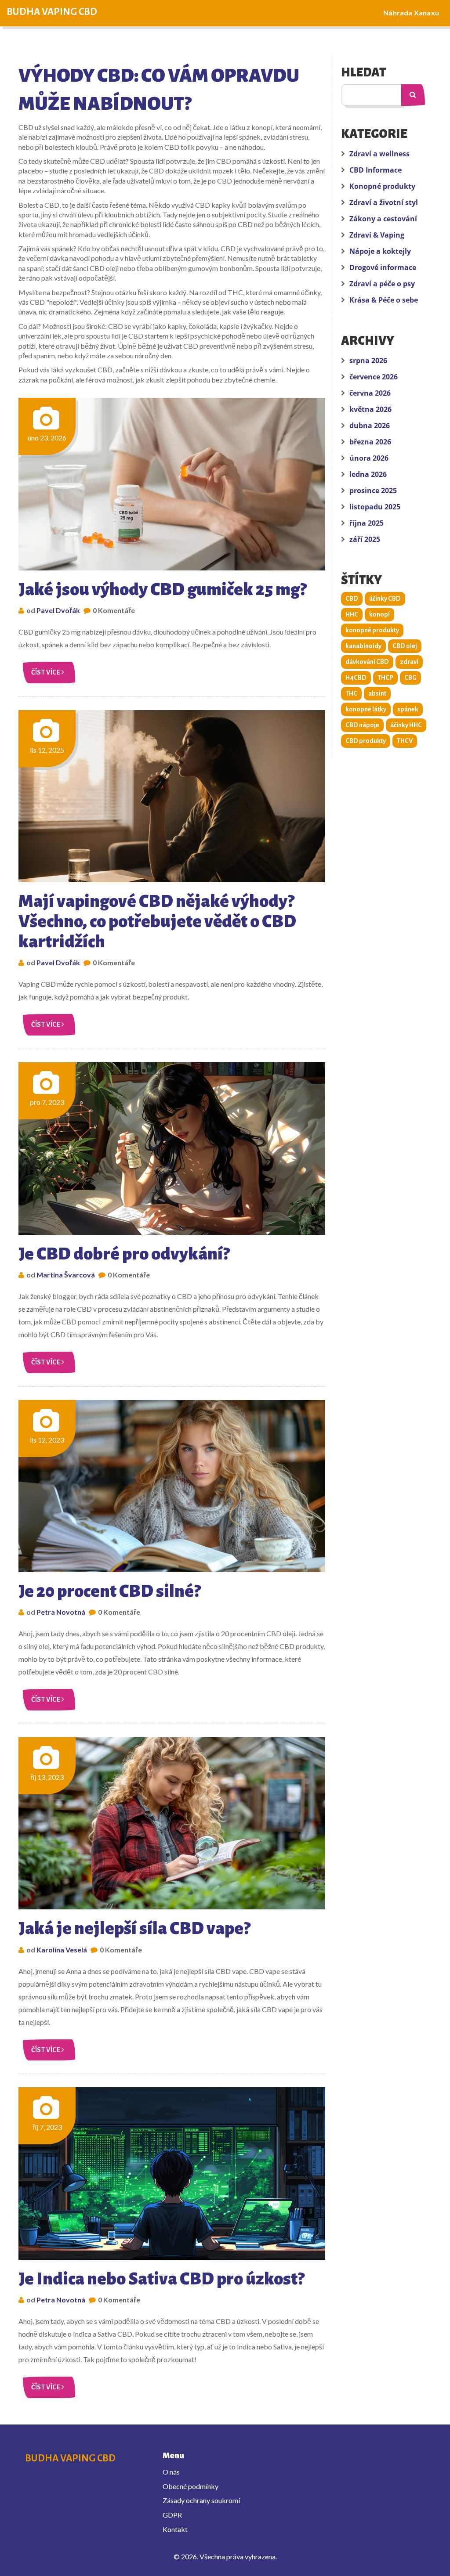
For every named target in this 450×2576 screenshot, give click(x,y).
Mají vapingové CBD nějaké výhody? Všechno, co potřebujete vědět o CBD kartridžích (157, 921)
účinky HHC (406, 725)
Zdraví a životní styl (384, 202)
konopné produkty (372, 630)
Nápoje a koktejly (380, 251)
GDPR (172, 2515)
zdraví (409, 662)
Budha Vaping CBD (52, 12)
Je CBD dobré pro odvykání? (124, 1254)
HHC (352, 614)
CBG (410, 678)
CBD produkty (366, 741)
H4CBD (356, 678)
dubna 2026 (370, 426)
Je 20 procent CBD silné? (109, 1591)
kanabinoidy (363, 646)
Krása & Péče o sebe (384, 300)
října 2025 (367, 523)
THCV (405, 741)
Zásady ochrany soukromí (201, 2500)
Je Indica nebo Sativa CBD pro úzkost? (161, 2279)
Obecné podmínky (191, 2486)
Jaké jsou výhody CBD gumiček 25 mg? (162, 589)
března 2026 (370, 442)
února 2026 (369, 458)
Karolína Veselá (62, 1950)
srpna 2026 (368, 361)
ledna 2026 (368, 474)
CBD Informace (376, 170)
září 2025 (365, 539)
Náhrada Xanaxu (411, 13)
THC (351, 693)
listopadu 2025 (375, 507)
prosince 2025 (373, 491)
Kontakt (175, 2529)
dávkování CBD (367, 662)
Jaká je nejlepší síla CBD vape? (134, 1928)
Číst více (46, 672)
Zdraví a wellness (379, 154)
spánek (408, 709)
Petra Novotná (61, 1612)
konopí (379, 614)
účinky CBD (385, 599)
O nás (171, 2472)
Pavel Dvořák (58, 610)
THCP (385, 678)
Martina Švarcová (66, 1275)
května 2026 (370, 409)
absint (377, 693)
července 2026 (374, 377)
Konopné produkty (382, 186)
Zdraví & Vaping (377, 235)
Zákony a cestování (383, 219)
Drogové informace (383, 267)
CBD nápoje (362, 725)
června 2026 (370, 393)
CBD (352, 599)
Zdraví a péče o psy (382, 284)
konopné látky (366, 709)
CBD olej (405, 646)
